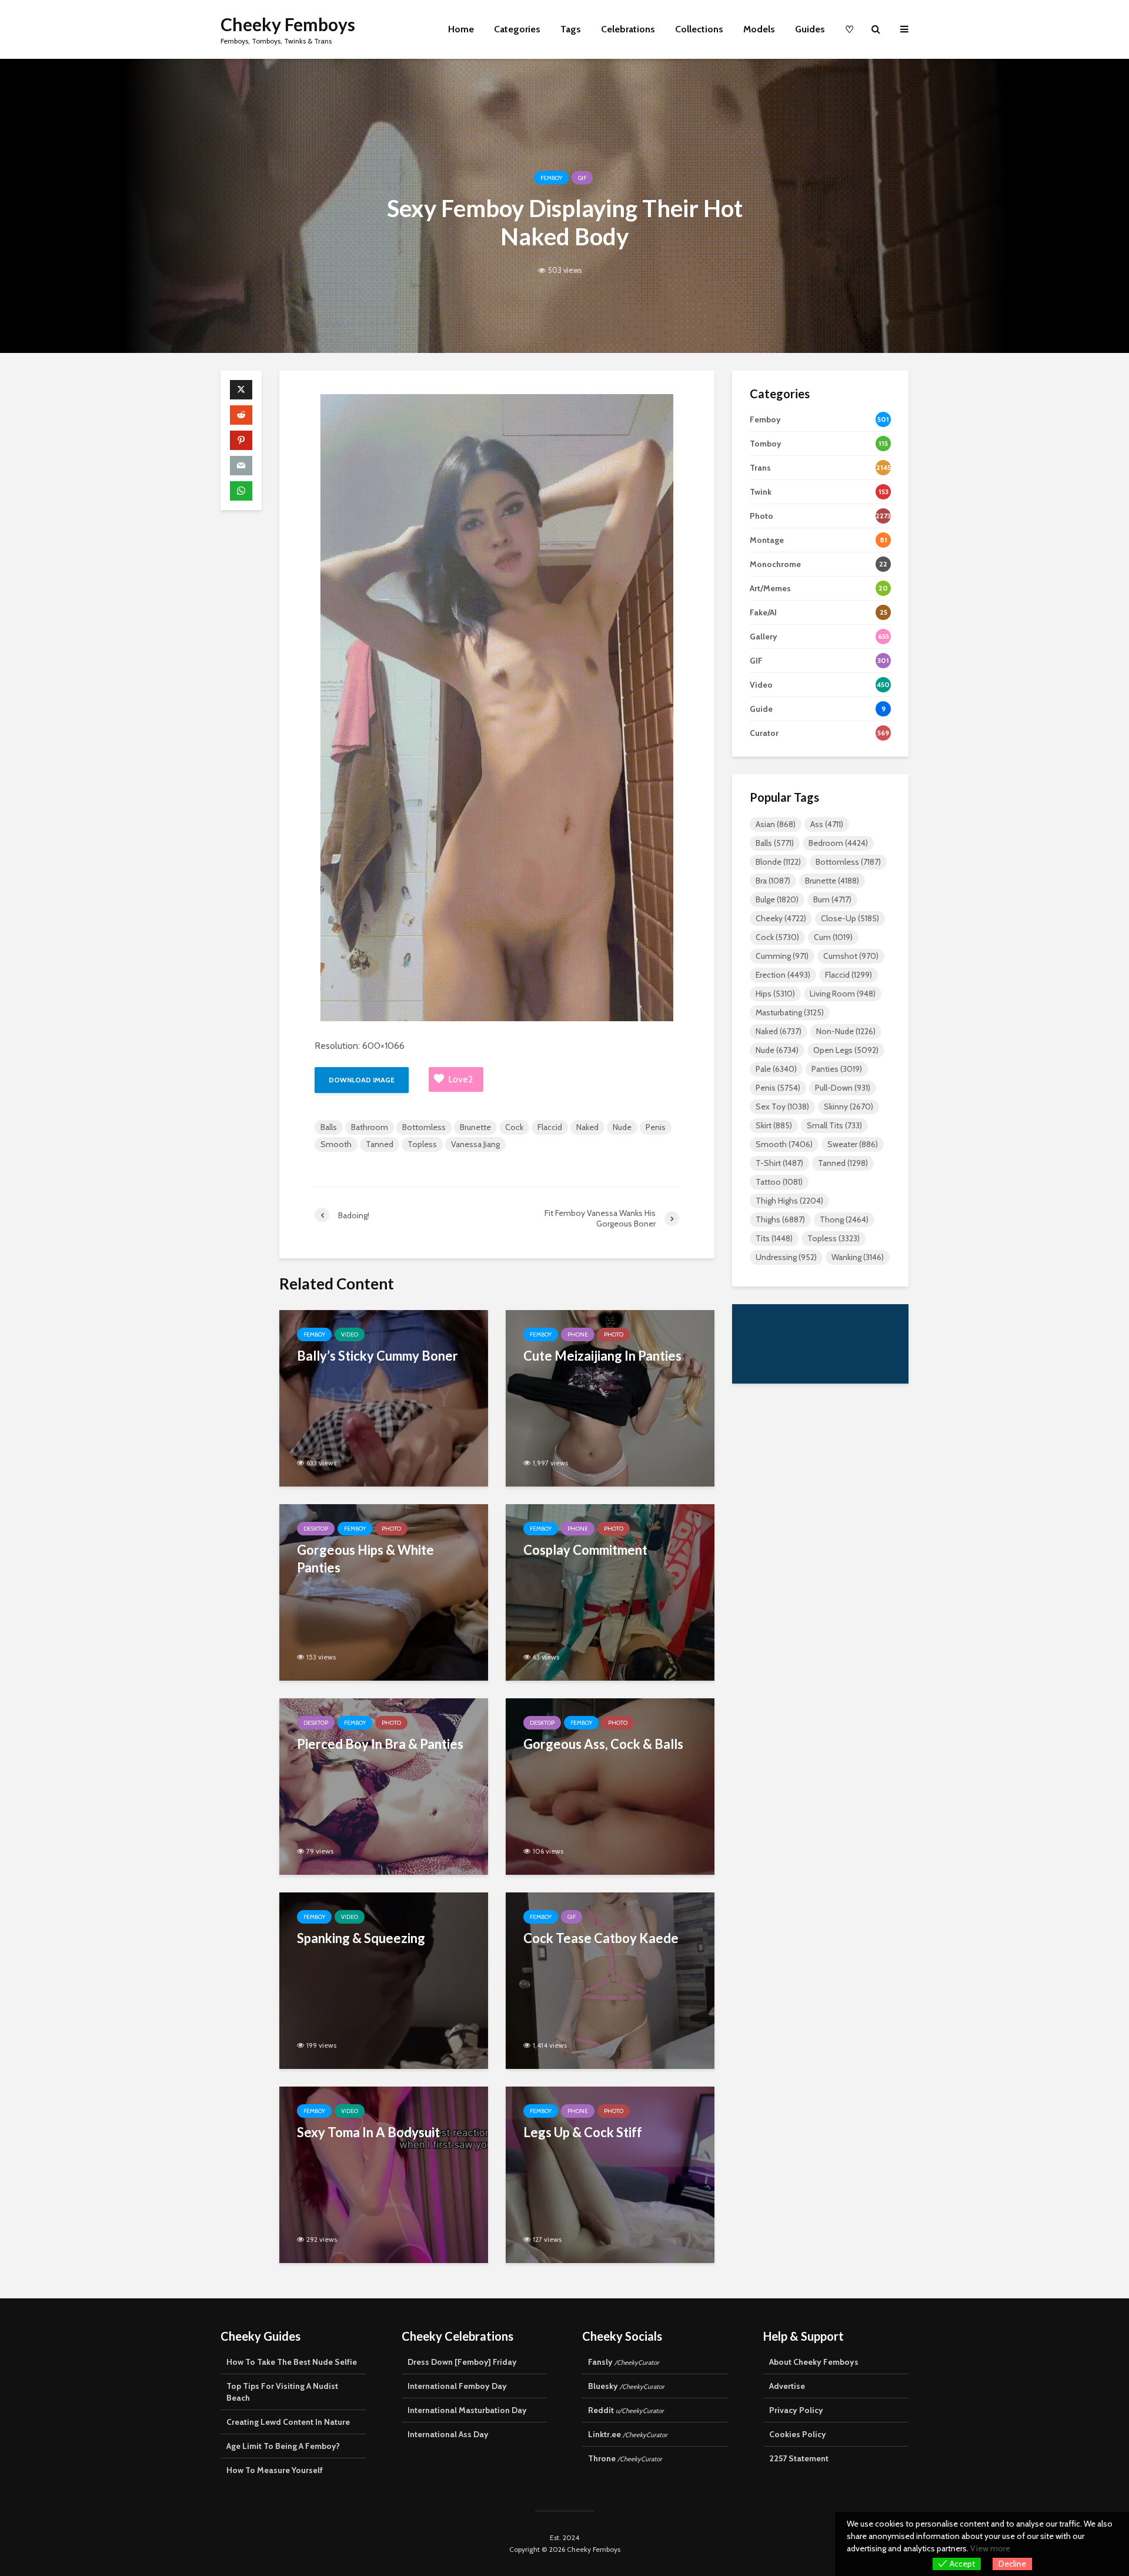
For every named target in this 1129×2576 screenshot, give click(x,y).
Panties (837, 1069)
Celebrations (628, 29)
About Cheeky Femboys (814, 2362)
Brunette (475, 1127)
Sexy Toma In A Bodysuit (368, 2132)
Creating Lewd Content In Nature (288, 2422)
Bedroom (838, 843)
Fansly (624, 2362)
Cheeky (781, 918)
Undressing (786, 1257)
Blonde (778, 862)
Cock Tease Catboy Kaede (601, 1938)
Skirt (774, 1125)
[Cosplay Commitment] (610, 1592)
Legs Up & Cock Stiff (583, 2132)
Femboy (551, 178)
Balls (329, 1127)
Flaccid (550, 1127)
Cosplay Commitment (585, 1550)
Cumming (782, 956)
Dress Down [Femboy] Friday (462, 2362)
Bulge (777, 899)
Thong (844, 1219)
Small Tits (834, 1125)
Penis (656, 1127)
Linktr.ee (628, 2434)
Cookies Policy (798, 2434)
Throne (625, 2458)
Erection (783, 975)
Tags (571, 29)
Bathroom (370, 1127)
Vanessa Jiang (475, 1144)
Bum (832, 899)
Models (759, 29)
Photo (614, 1334)
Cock (514, 1127)
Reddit (626, 2410)
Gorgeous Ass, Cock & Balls (603, 1744)
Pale (776, 1069)
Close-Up (850, 918)
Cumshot (851, 956)
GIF (582, 178)
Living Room (843, 994)
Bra (773, 881)
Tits (774, 1238)
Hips (775, 994)
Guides (810, 29)
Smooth (336, 1144)
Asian (776, 824)
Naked (587, 1127)
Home (461, 29)
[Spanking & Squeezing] (384, 1980)
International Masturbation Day (467, 2410)
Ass (827, 824)
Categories (517, 29)
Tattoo (779, 1182)
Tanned (380, 1144)
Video (350, 1334)
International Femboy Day (457, 2386)
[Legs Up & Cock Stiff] (610, 2174)
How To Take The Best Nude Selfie (292, 2362)
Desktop (316, 1529)
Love (461, 1079)
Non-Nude (846, 1031)
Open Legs (846, 1050)
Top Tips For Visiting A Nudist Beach (282, 2392)
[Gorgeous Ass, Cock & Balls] (610, 1786)
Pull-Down (843, 1088)
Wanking (858, 1257)
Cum (833, 937)
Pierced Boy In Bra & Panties (380, 1744)
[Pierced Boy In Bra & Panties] (384, 1786)
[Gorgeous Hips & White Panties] (384, 1592)
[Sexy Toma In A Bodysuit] (384, 2174)
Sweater (853, 1144)
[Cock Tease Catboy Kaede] (610, 1980)
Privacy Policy (796, 2410)
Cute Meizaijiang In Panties (602, 1356)
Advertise (787, 2386)
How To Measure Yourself (275, 2470)
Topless (422, 1144)
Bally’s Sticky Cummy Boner (378, 1356)
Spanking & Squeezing (361, 1938)
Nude (622, 1127)
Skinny (849, 1107)
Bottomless (424, 1127)
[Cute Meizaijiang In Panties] (610, 1397)
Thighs (780, 1219)
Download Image (362, 1080)
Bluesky (626, 2386)
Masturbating (790, 1012)
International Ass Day (448, 2434)
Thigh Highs (789, 1201)
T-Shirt (779, 1163)
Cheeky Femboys (288, 24)
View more (990, 2548)
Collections (699, 29)
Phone (578, 1334)
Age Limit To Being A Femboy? (283, 2446)
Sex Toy (782, 1107)
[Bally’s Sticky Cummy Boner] (384, 1397)
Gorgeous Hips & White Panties (365, 1559)
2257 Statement (799, 2458)
